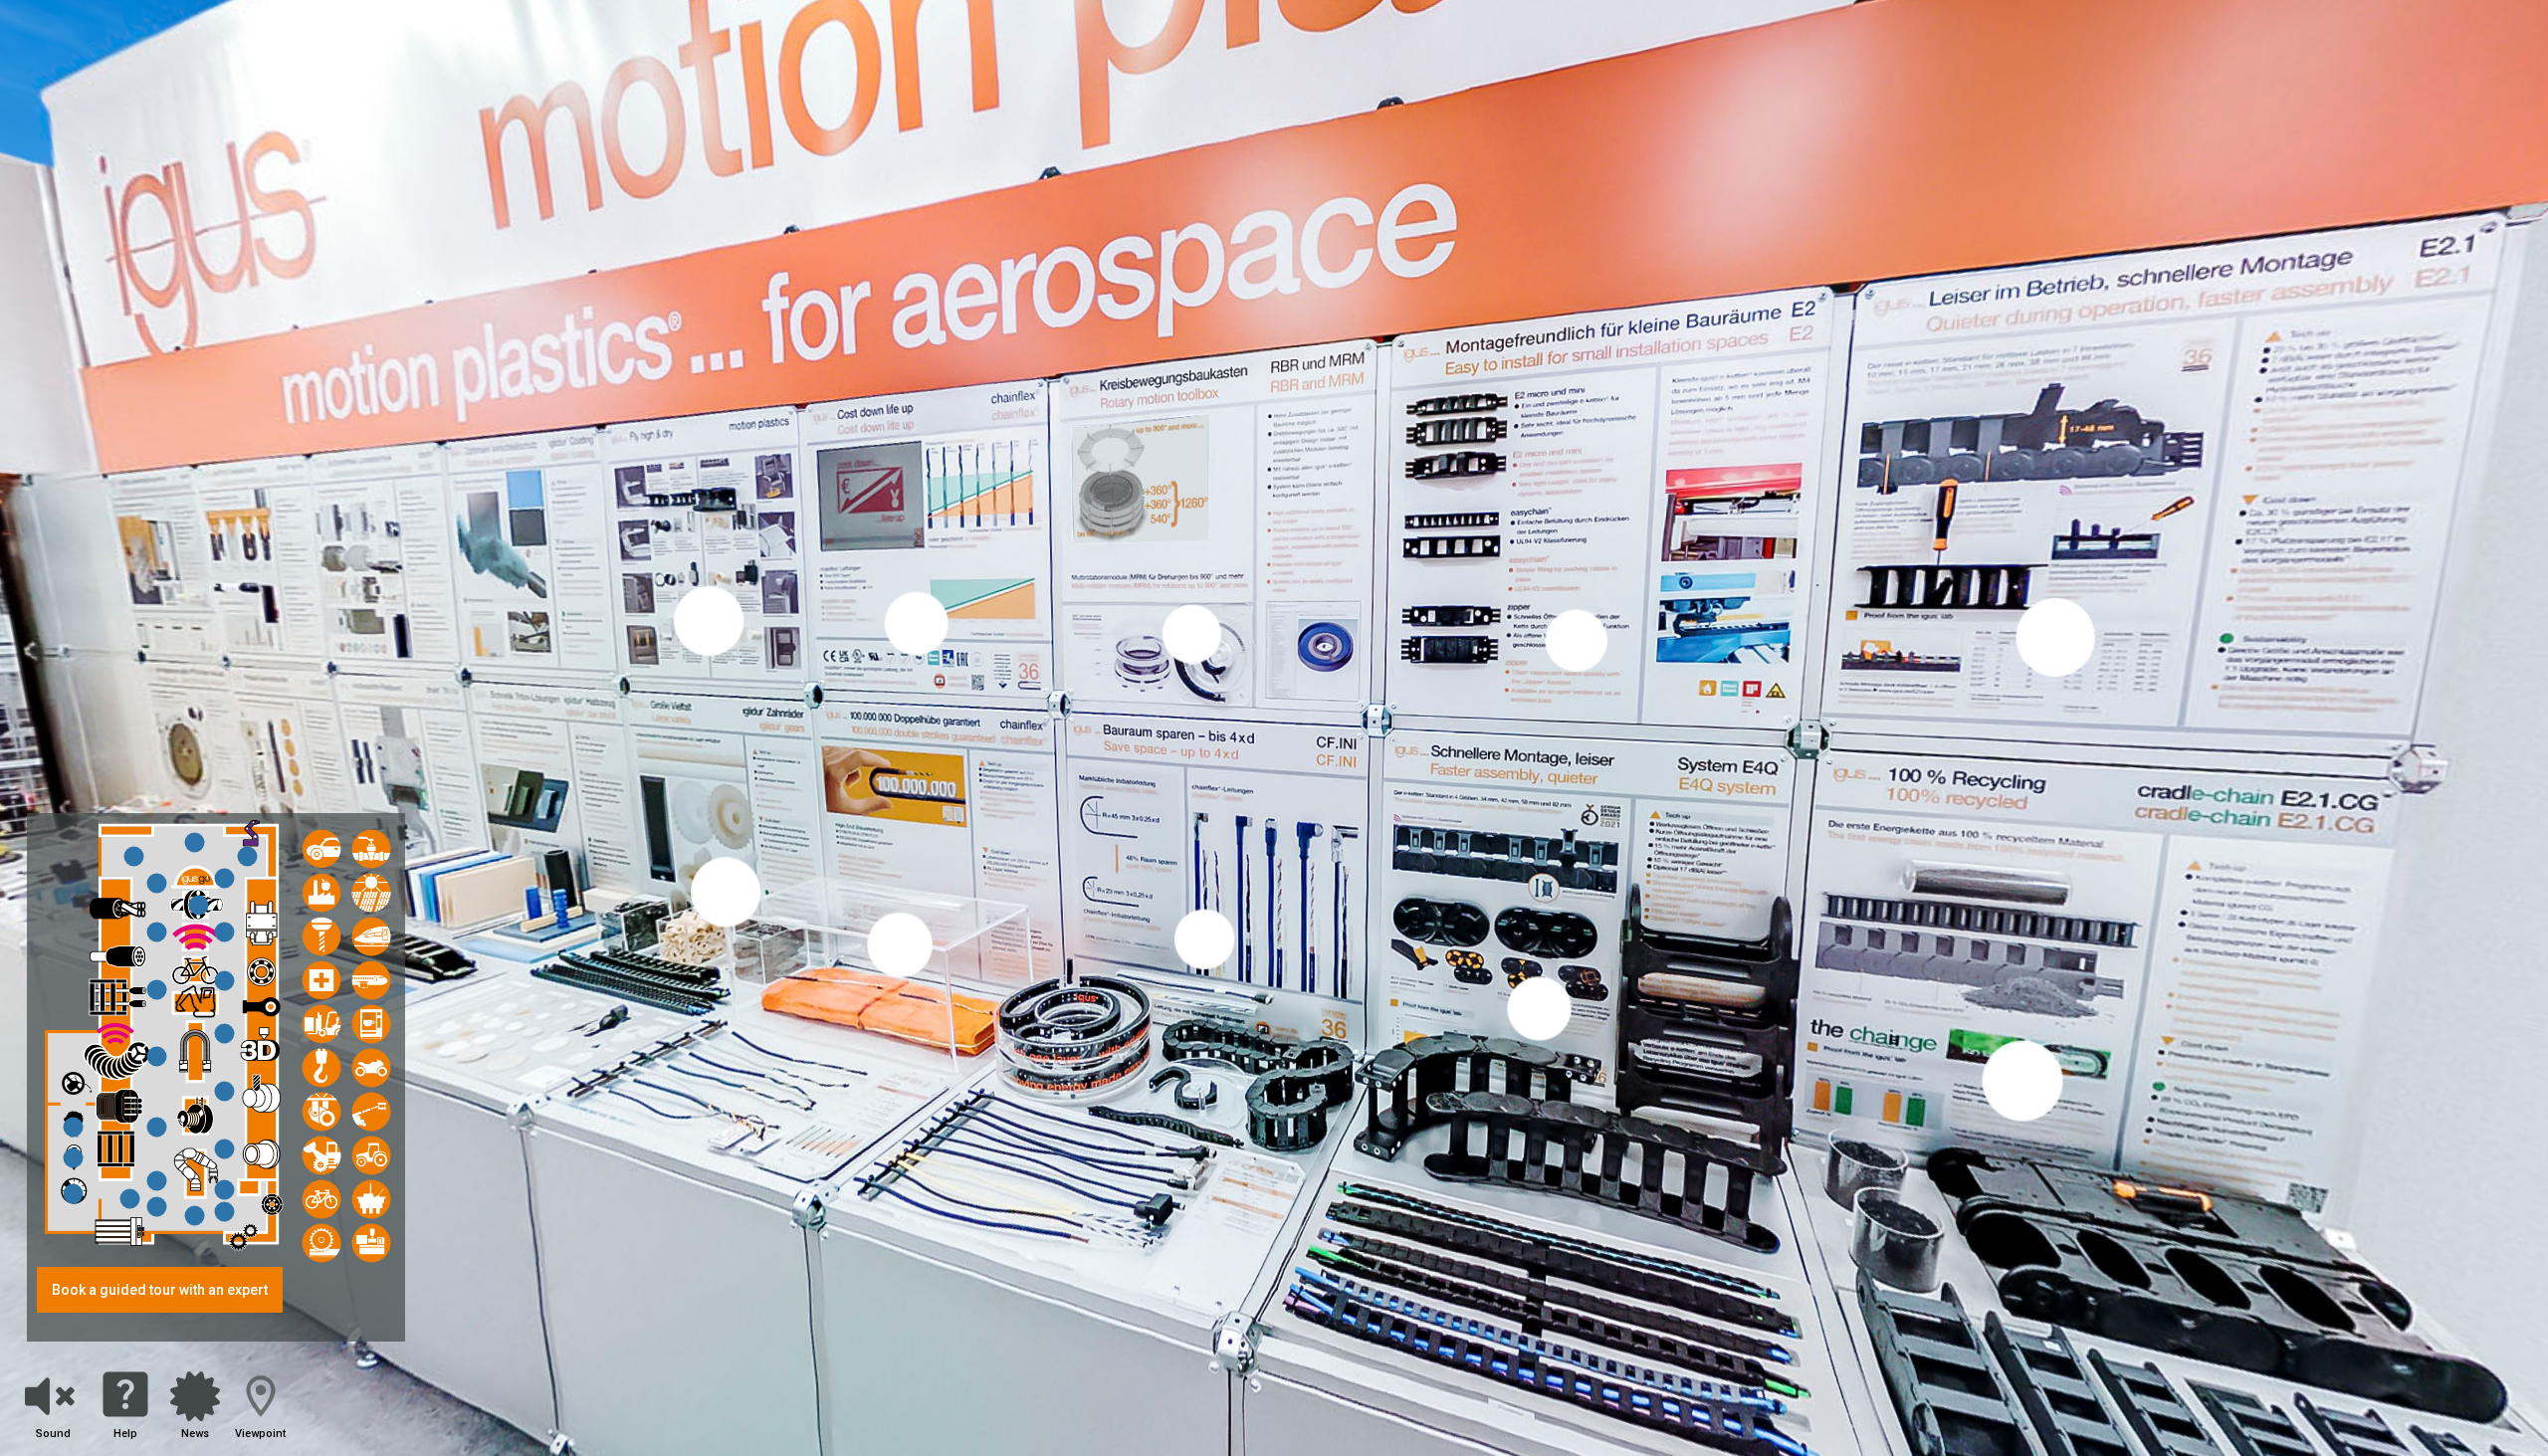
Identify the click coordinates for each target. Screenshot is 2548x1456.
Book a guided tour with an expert (160, 1290)
